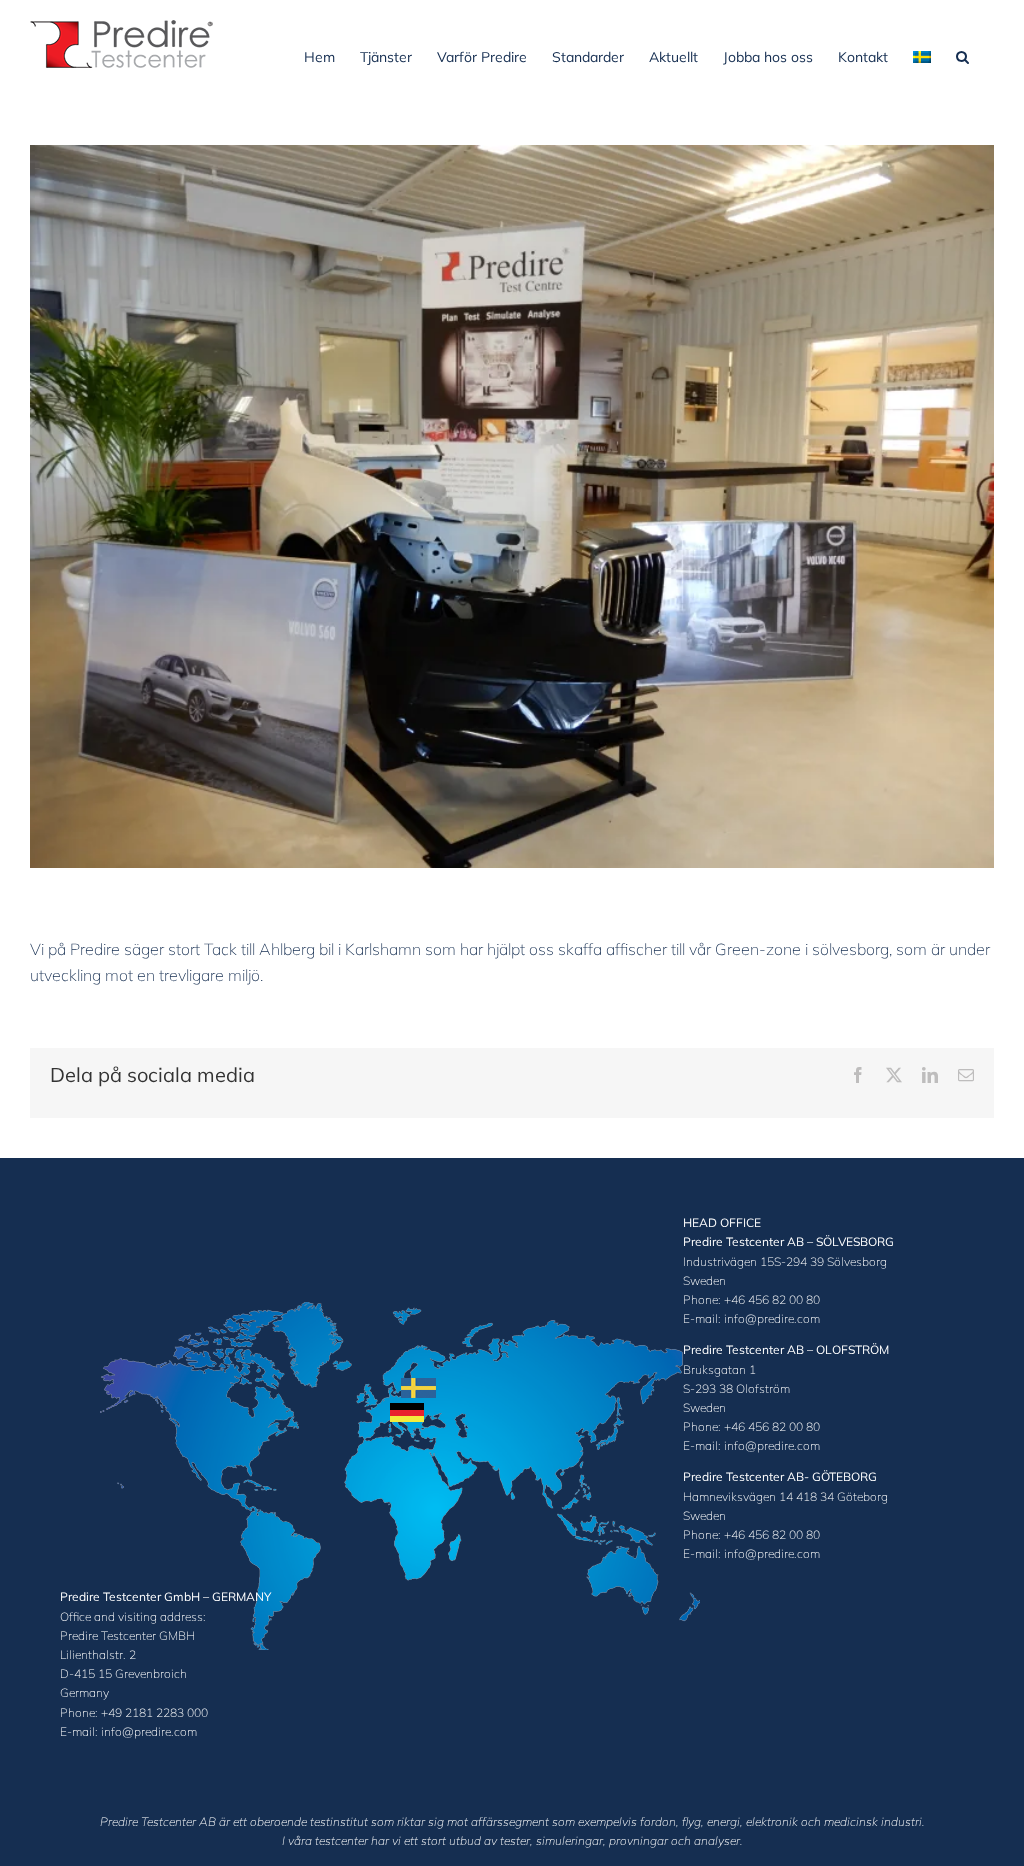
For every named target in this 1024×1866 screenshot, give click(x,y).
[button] (962, 55)
